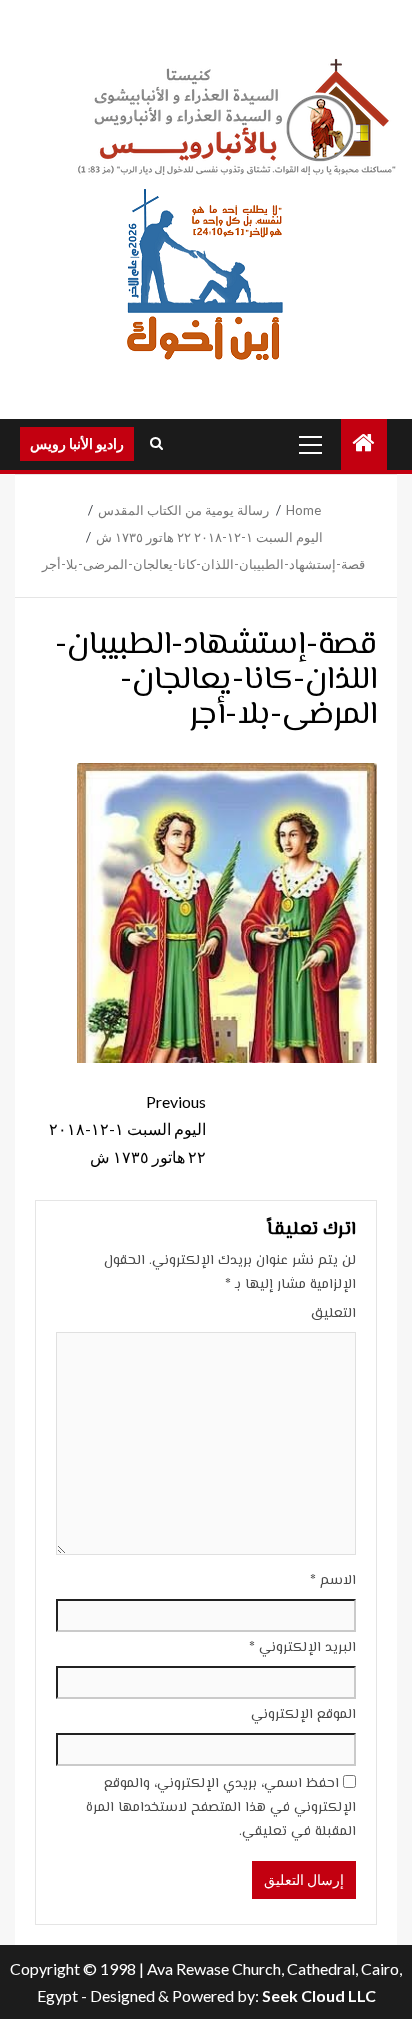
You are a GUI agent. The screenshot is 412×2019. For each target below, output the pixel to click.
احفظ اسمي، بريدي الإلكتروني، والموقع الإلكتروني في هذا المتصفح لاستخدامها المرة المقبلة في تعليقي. (221, 1808)
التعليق (333, 1314)
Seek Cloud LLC (319, 1995)
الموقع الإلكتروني (303, 1715)
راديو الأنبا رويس (77, 443)
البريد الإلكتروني (302, 1648)
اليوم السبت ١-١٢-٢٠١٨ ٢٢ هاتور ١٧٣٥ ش (127, 1128)
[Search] (156, 444)
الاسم (333, 1581)
